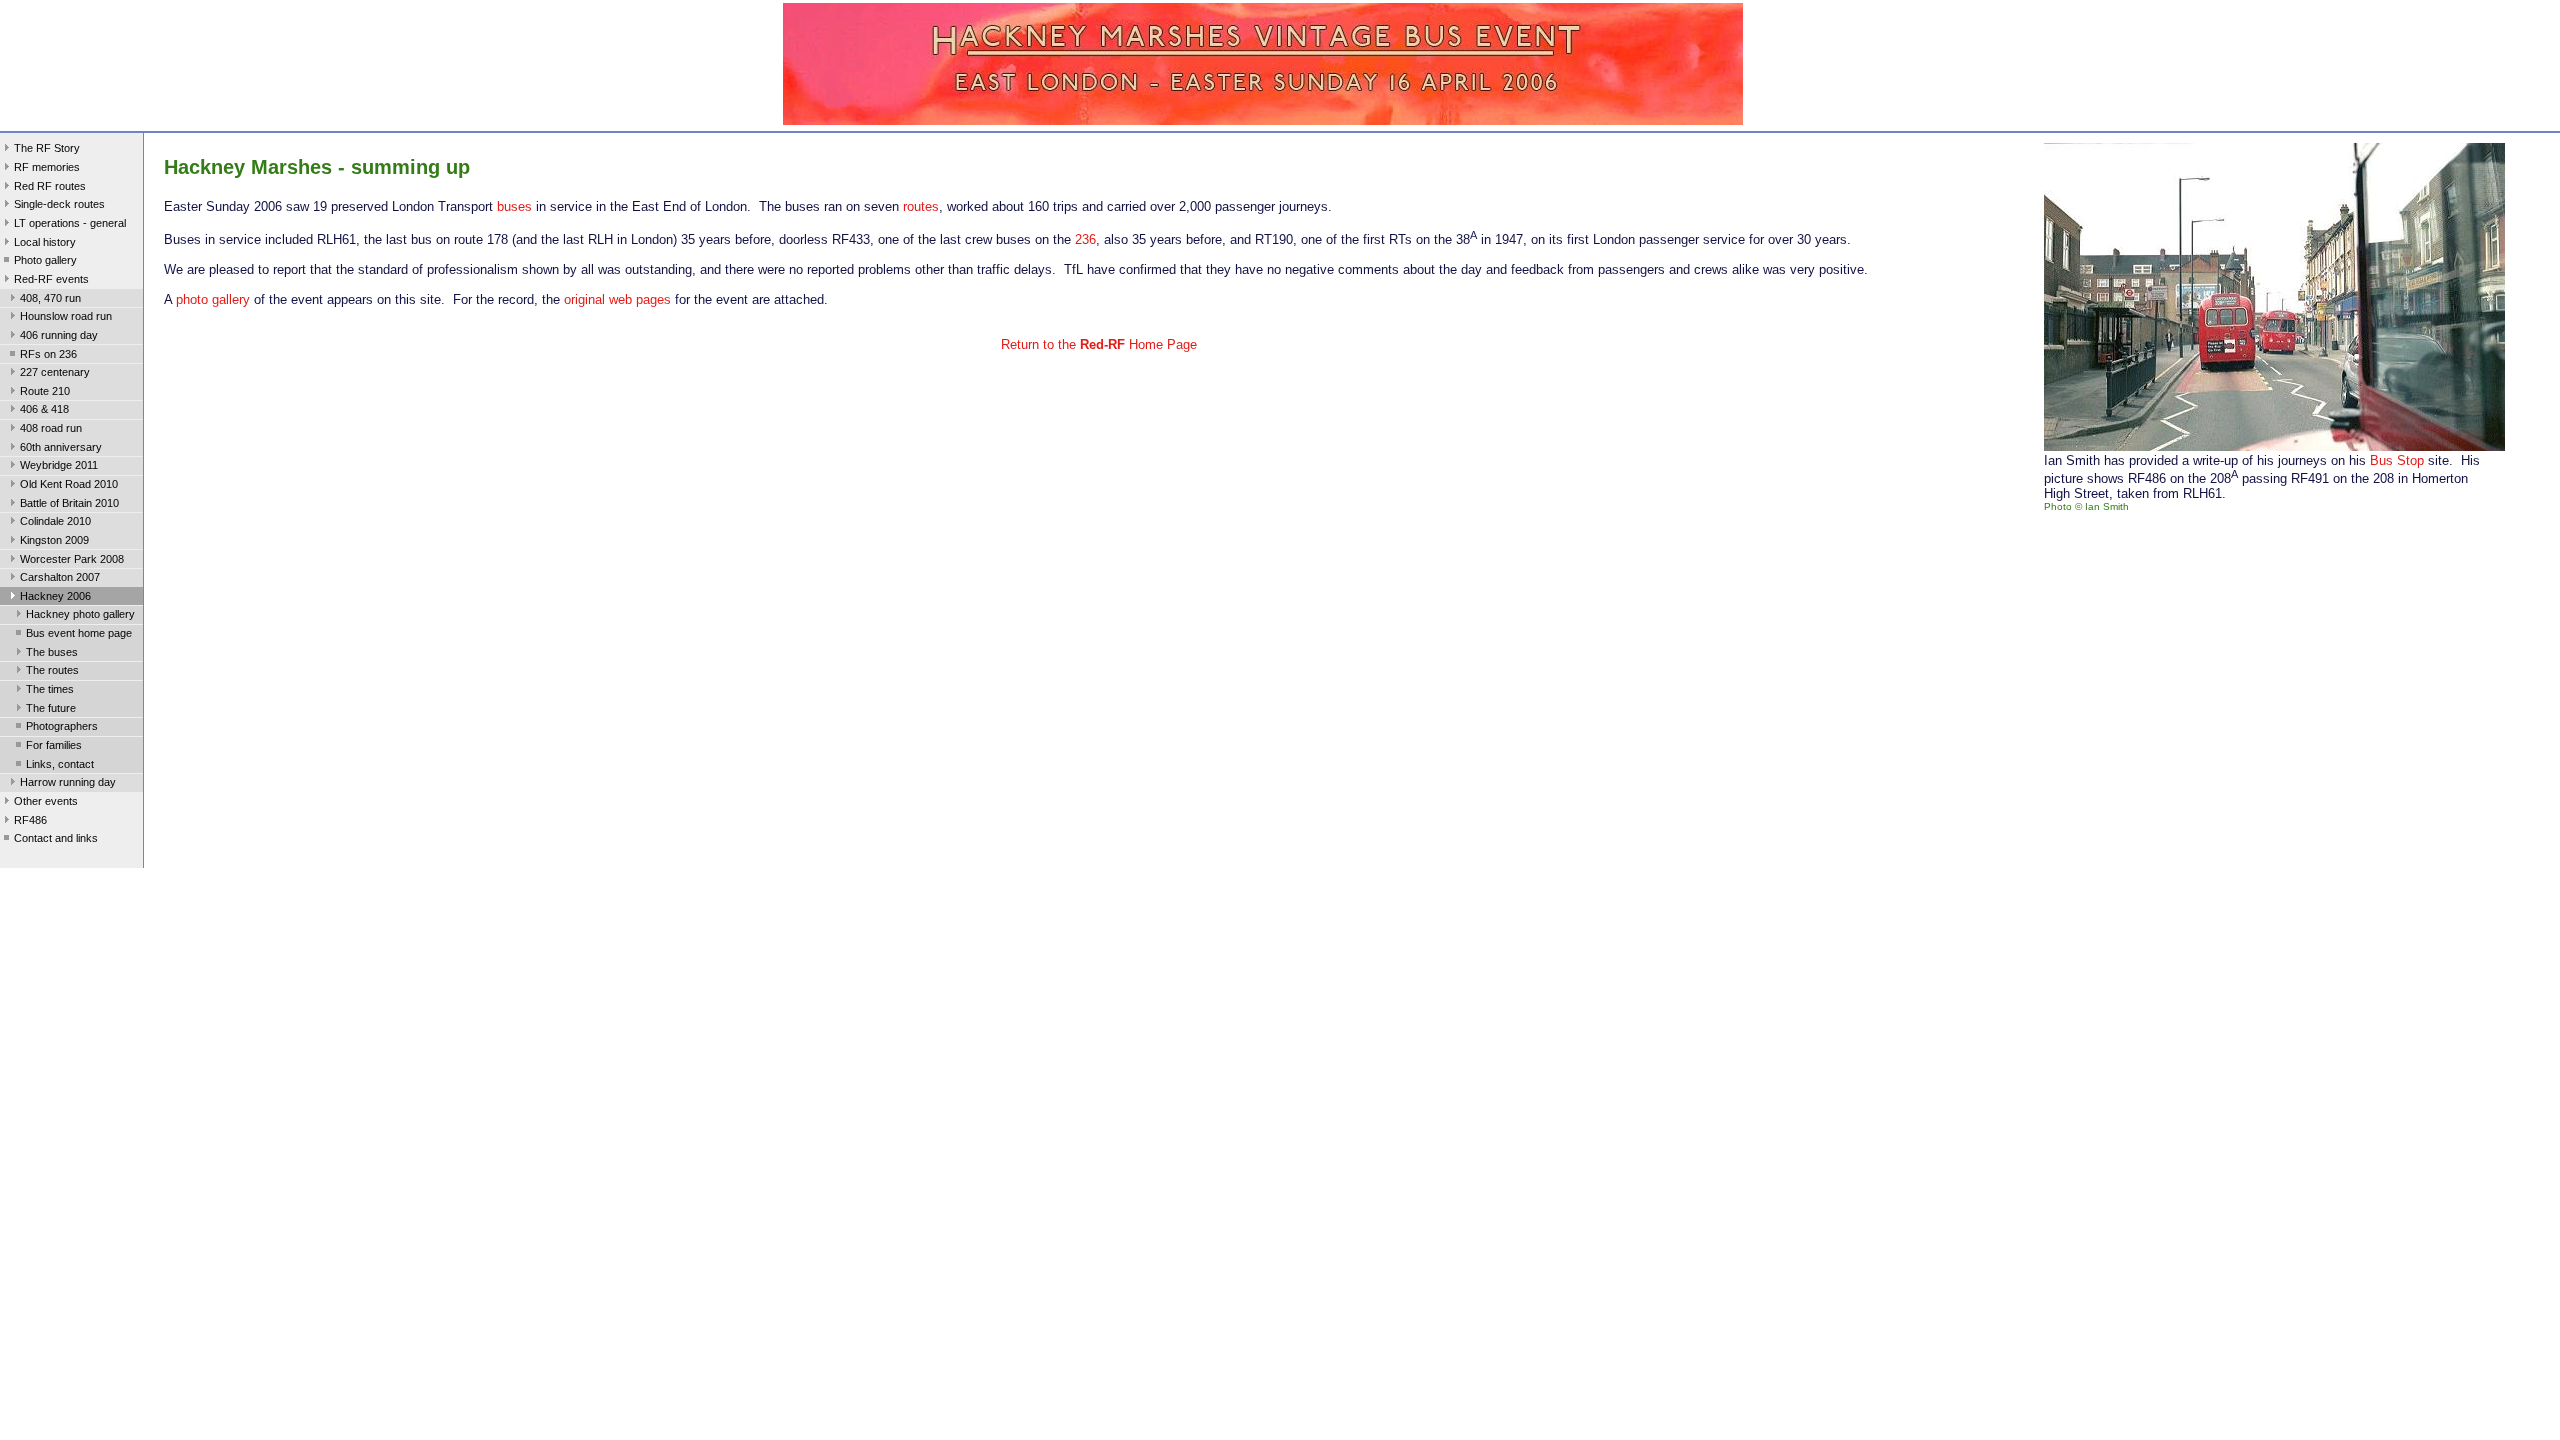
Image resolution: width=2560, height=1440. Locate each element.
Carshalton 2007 (60, 577)
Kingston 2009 (54, 540)
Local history (45, 242)
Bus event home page (79, 633)
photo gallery (213, 299)
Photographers (62, 726)
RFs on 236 (48, 354)
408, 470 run (50, 298)
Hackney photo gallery (80, 614)
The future (51, 708)
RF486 (30, 820)
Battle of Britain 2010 (69, 503)
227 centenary (55, 372)
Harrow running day (68, 782)
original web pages (617, 299)
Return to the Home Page (1099, 344)
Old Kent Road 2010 (69, 484)
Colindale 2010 (55, 521)
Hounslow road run (66, 316)
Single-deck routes (59, 204)
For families (54, 745)
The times (50, 689)
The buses (52, 652)
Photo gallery (45, 260)
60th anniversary (61, 447)
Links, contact (60, 764)
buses (514, 206)
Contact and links (56, 838)
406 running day (59, 335)
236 (1085, 239)
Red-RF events (51, 279)
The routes (52, 670)
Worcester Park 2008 (72, 559)
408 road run (51, 428)
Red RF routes (50, 186)
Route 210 (45, 391)
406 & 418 (44, 409)
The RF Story (47, 148)
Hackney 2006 (55, 596)
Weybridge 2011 (59, 465)
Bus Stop (2397, 460)
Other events (46, 801)
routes (921, 206)
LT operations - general (70, 223)
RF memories (47, 167)
